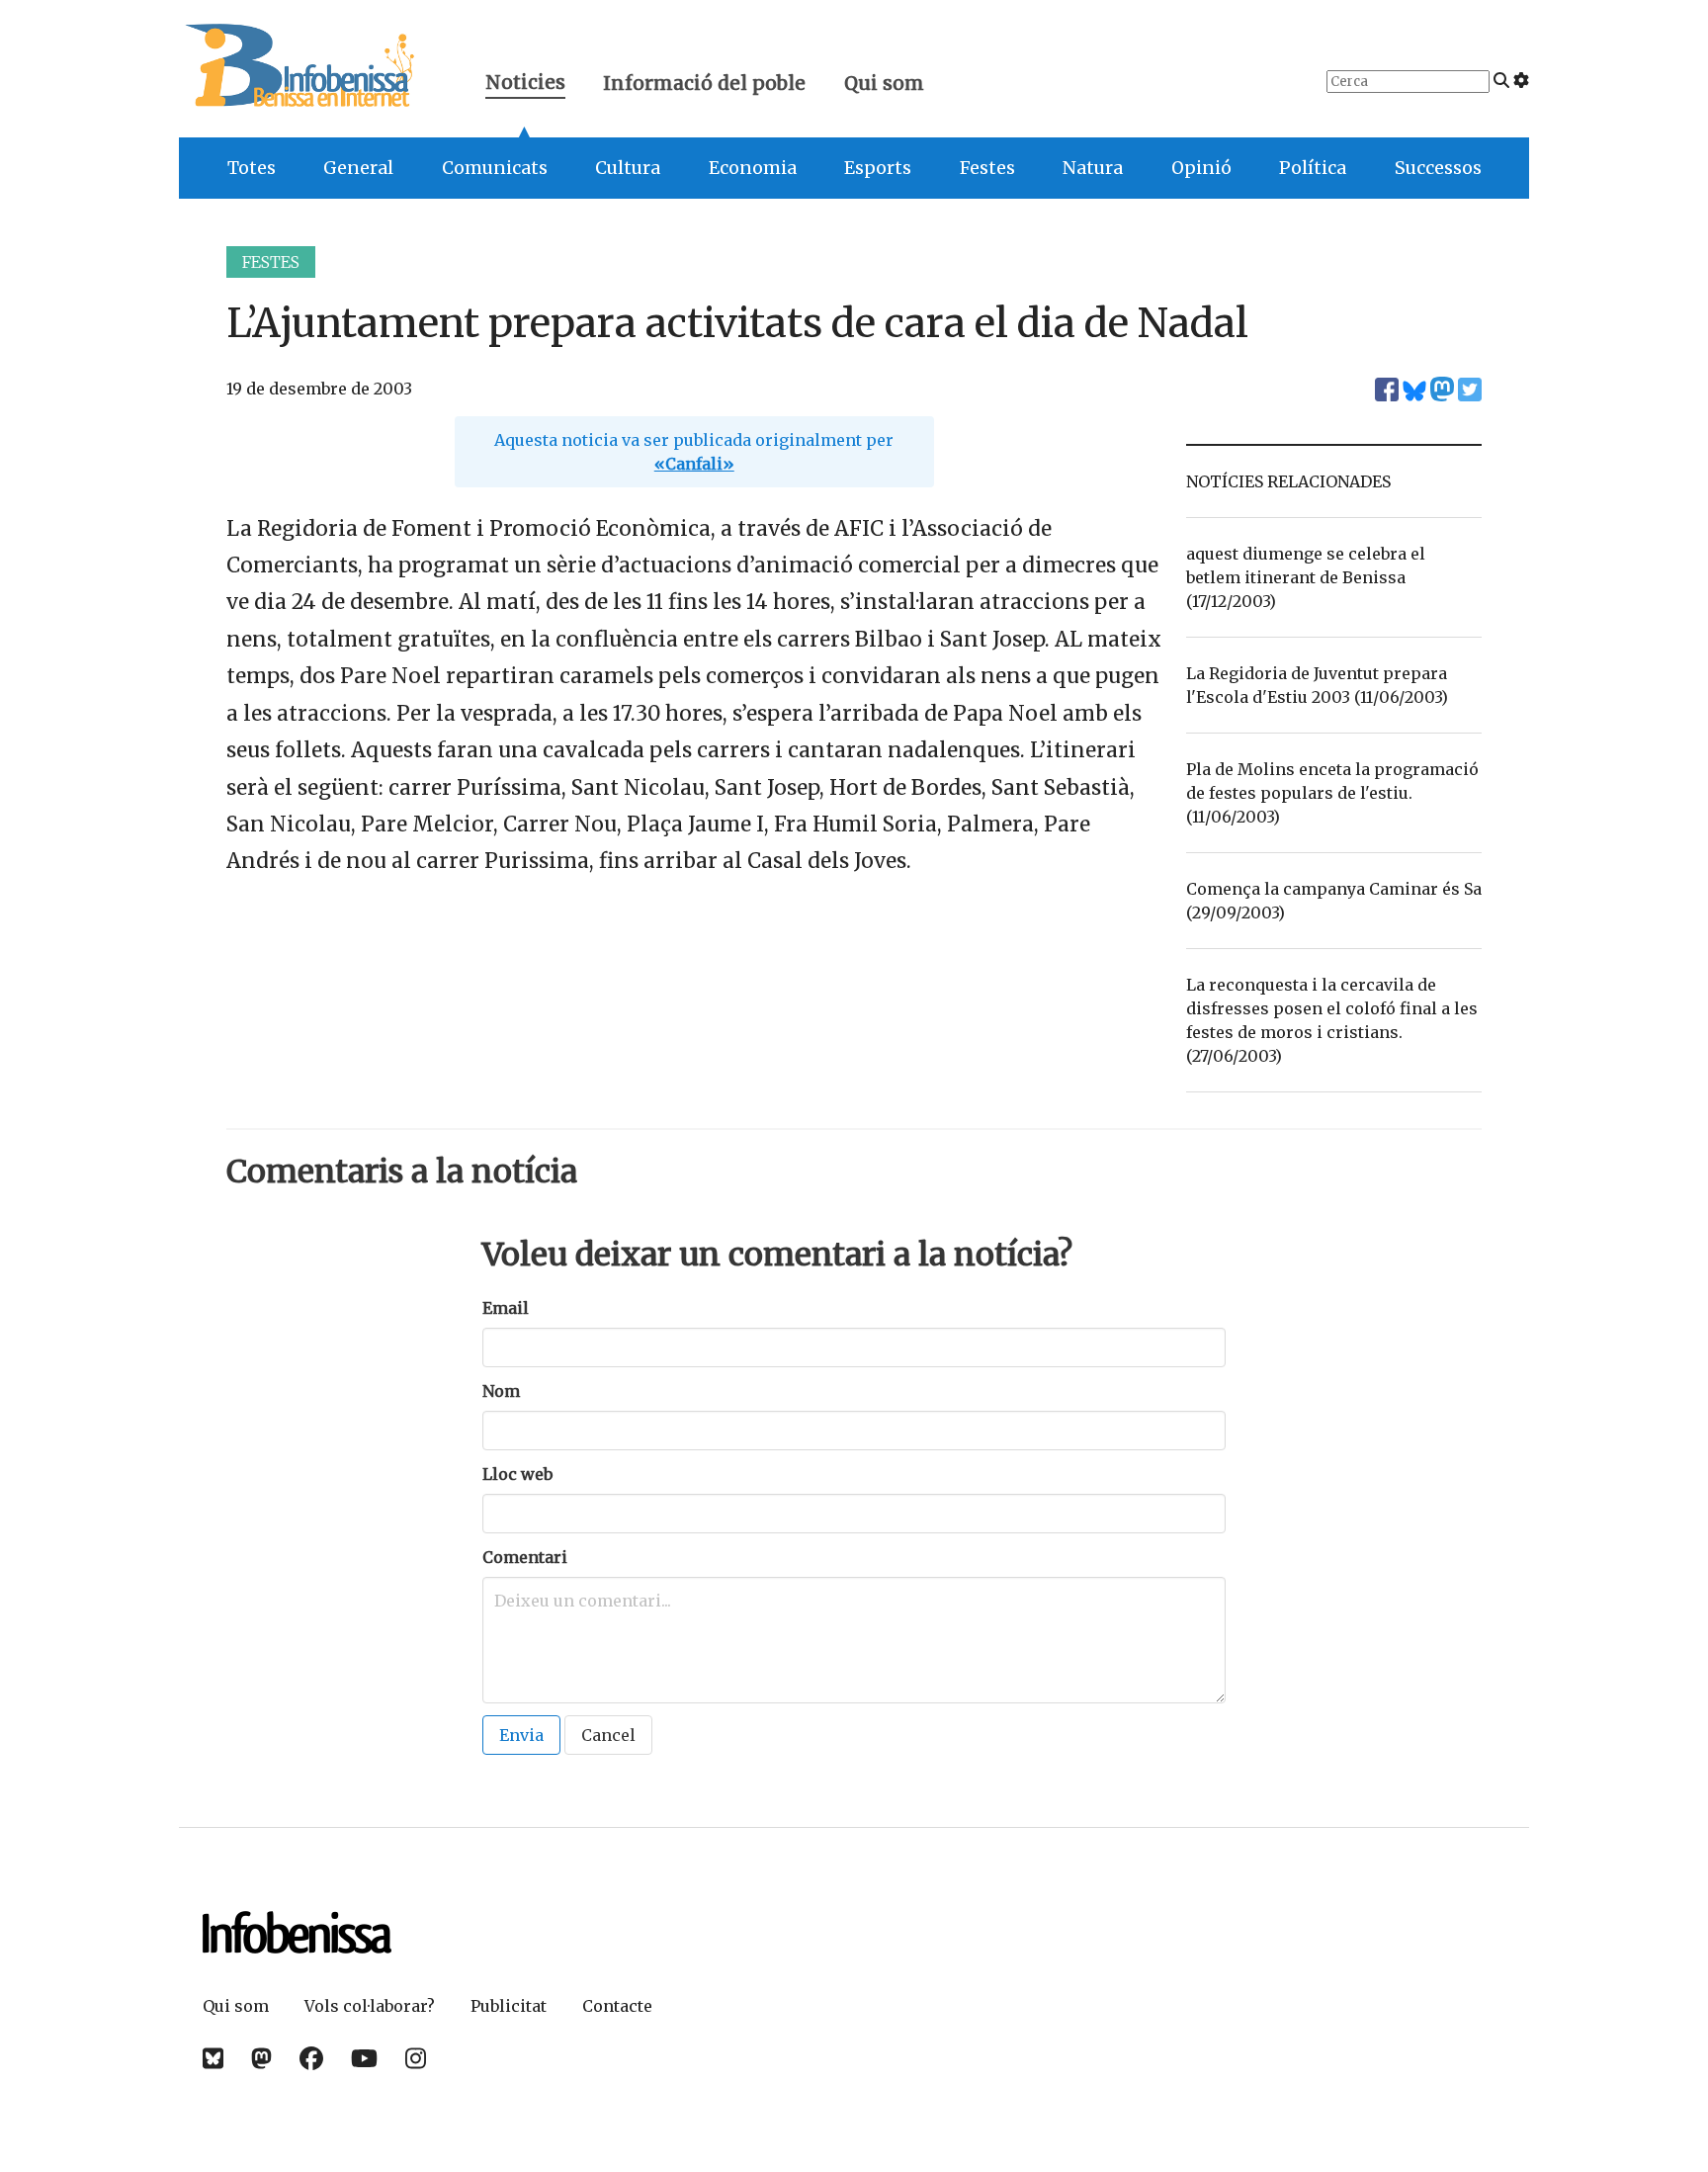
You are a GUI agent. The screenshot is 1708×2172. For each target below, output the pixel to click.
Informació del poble (704, 83)
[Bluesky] (213, 2059)
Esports (878, 168)
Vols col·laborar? (370, 2006)
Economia (753, 168)
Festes (987, 168)
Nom (501, 1391)
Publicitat (509, 2006)
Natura (1093, 168)
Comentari (525, 1557)
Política (1313, 168)
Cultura (628, 168)
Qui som (884, 83)
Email (506, 1308)
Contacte (617, 2006)
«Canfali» (694, 464)
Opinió (1201, 168)
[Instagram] (416, 2059)
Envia (521, 1735)
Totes (252, 168)
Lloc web (517, 1474)
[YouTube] (364, 2059)
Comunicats (495, 168)
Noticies (525, 85)
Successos (1438, 168)
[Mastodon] (261, 2059)
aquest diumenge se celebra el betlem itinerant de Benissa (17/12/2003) (1306, 577)
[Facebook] (311, 2059)
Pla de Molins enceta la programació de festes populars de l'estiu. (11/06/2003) (1332, 793)
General (358, 168)
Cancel (608, 1735)
